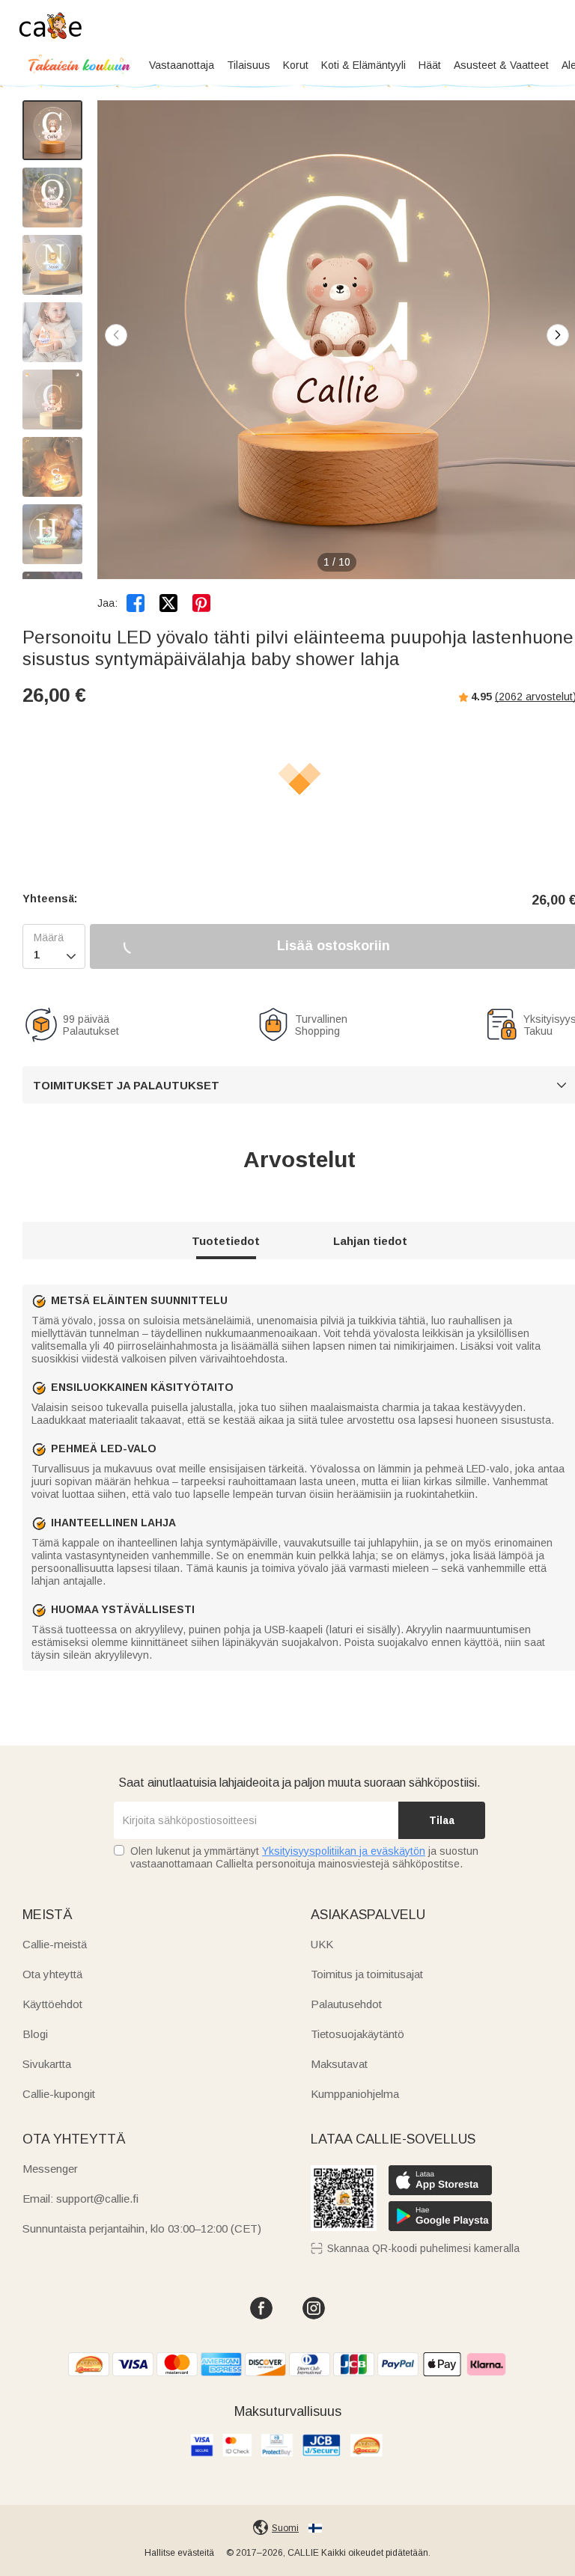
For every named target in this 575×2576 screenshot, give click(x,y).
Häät (430, 65)
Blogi (35, 2034)
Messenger (50, 2169)
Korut (296, 65)
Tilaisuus (249, 65)
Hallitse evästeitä (179, 2553)
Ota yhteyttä (52, 1974)
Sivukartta (47, 2064)
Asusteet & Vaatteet (501, 65)
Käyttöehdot (52, 2004)
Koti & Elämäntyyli (363, 65)
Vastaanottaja (182, 65)
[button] (558, 335)
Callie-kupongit (59, 2094)
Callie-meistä (55, 1944)
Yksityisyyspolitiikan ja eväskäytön (344, 1851)
